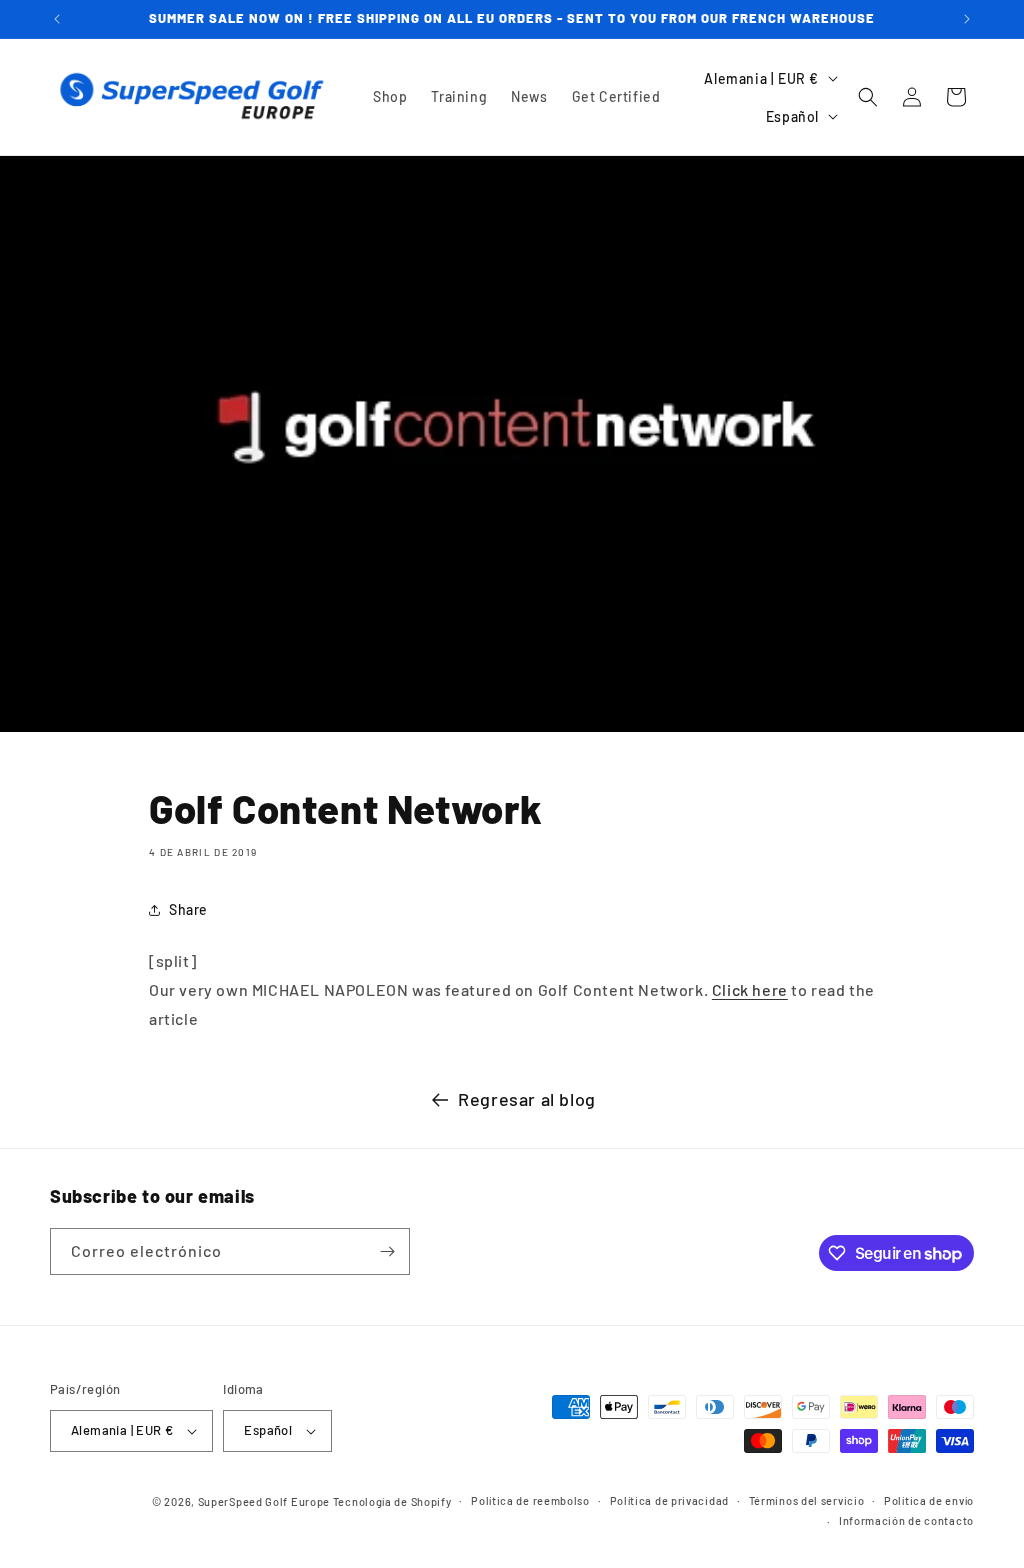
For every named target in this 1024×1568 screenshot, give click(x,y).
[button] (868, 97)
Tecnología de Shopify (392, 1501)
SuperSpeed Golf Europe (264, 1501)
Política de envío (929, 1500)
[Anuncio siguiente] (967, 19)
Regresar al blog (527, 1099)
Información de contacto (906, 1520)
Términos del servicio (807, 1500)
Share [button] (188, 909)
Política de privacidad (669, 1500)
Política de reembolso (530, 1500)
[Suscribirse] (387, 1251)
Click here (750, 989)
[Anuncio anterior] (57, 19)
